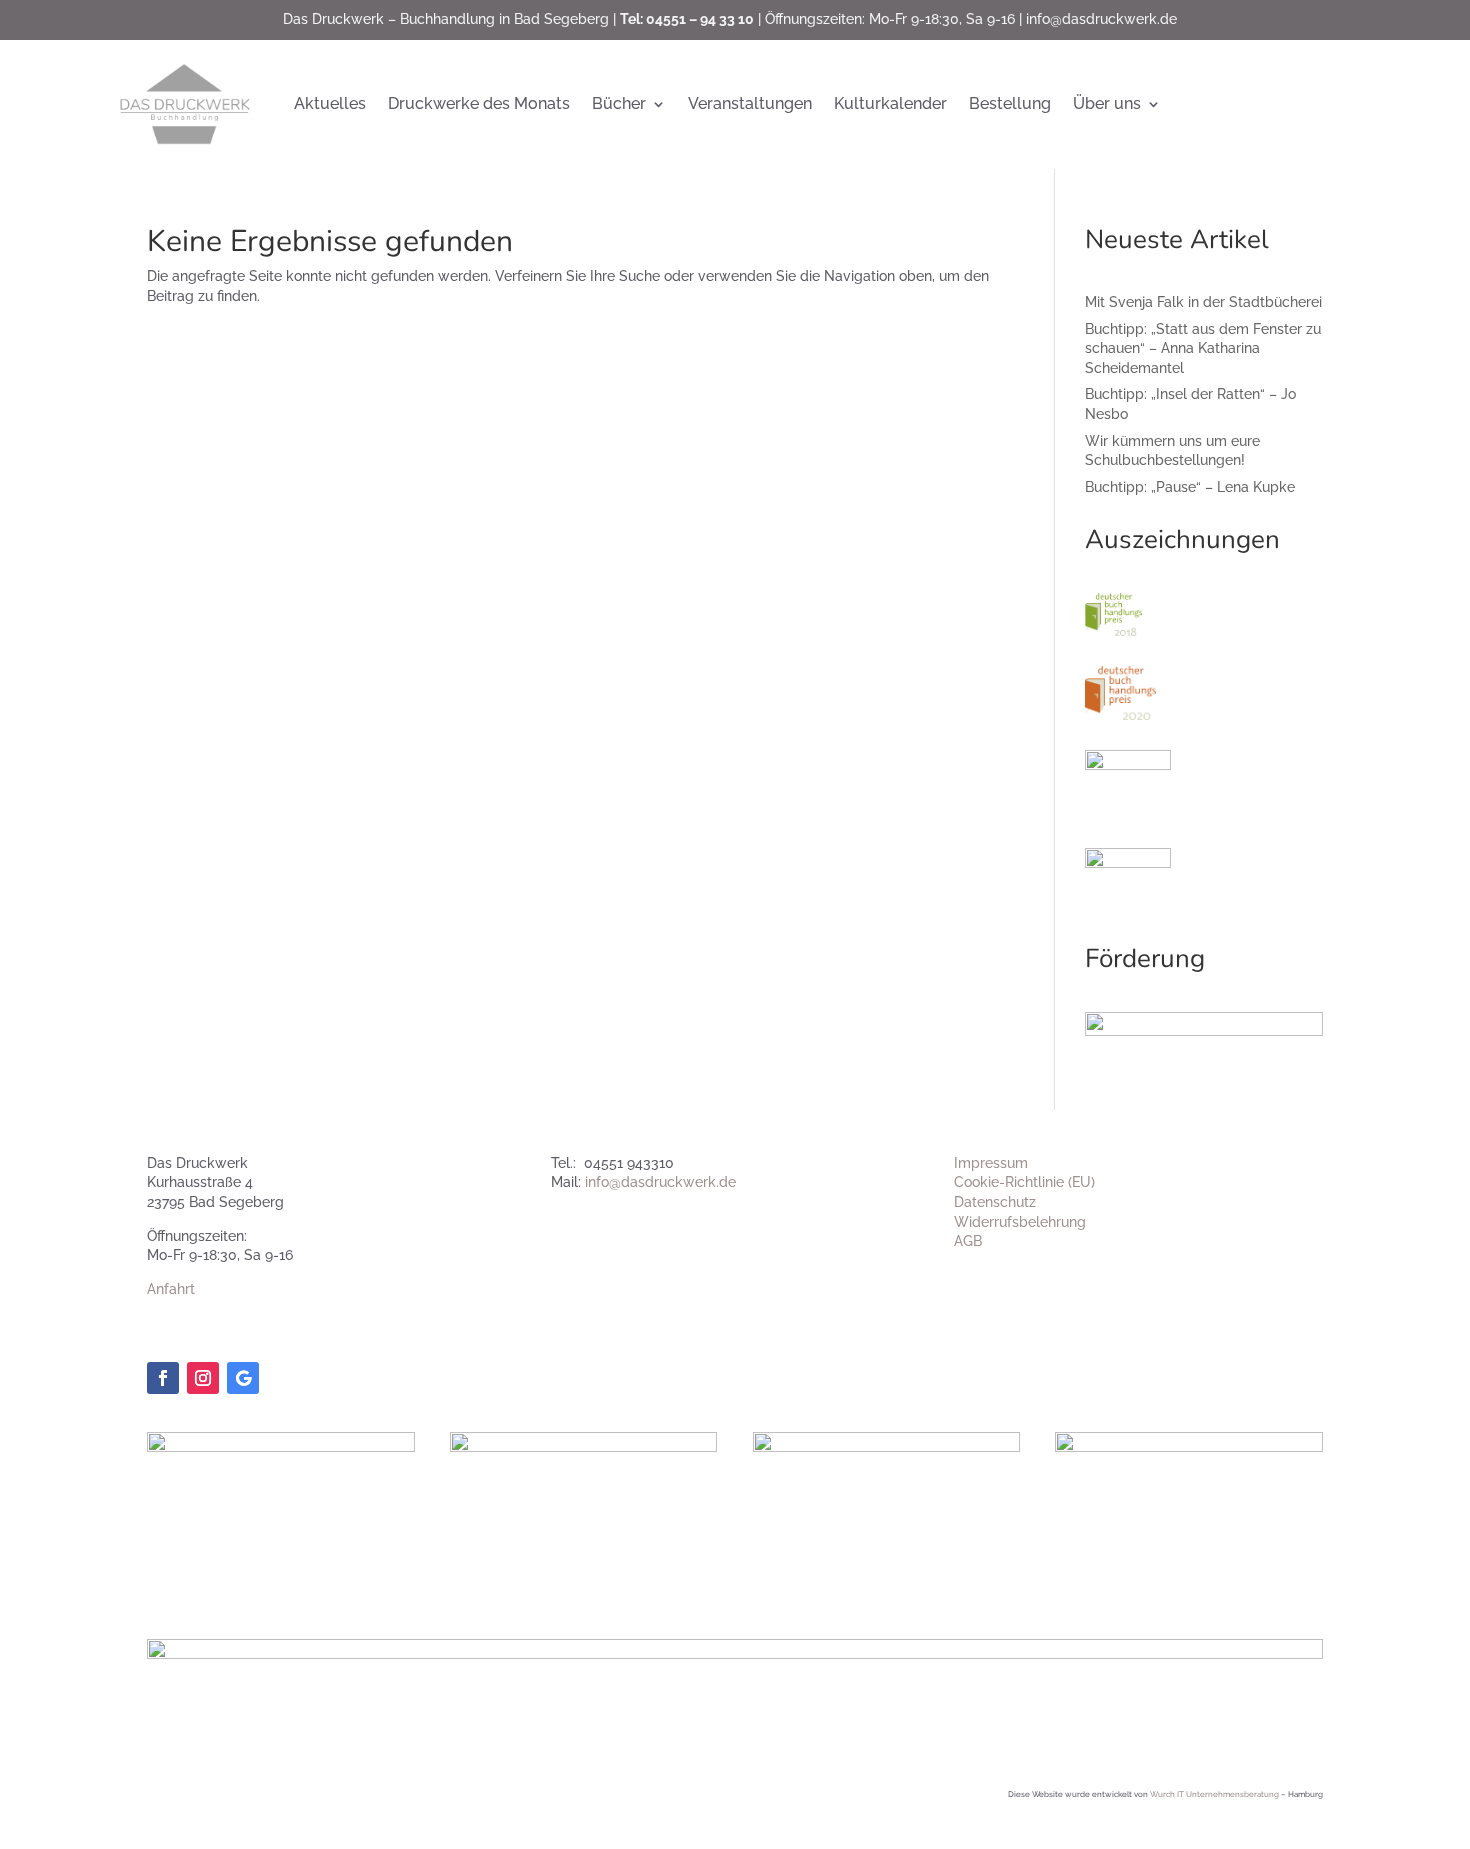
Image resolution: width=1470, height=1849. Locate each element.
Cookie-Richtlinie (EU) (1024, 1182)
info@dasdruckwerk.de (1101, 19)
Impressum (991, 1163)
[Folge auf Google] (243, 1378)
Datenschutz (995, 1202)
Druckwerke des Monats (479, 103)
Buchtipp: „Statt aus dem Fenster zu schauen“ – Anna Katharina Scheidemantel (1203, 348)
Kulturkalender (890, 103)
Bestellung (1010, 103)
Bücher (619, 103)
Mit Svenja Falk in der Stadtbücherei (1203, 302)
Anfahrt (171, 1289)
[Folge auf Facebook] (163, 1378)
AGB (968, 1241)
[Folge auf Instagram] (203, 1378)
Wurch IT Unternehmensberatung (1214, 1794)
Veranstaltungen (750, 103)
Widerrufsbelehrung (1020, 1222)
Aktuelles (330, 103)
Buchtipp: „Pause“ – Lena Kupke (1190, 487)
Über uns (1107, 103)
